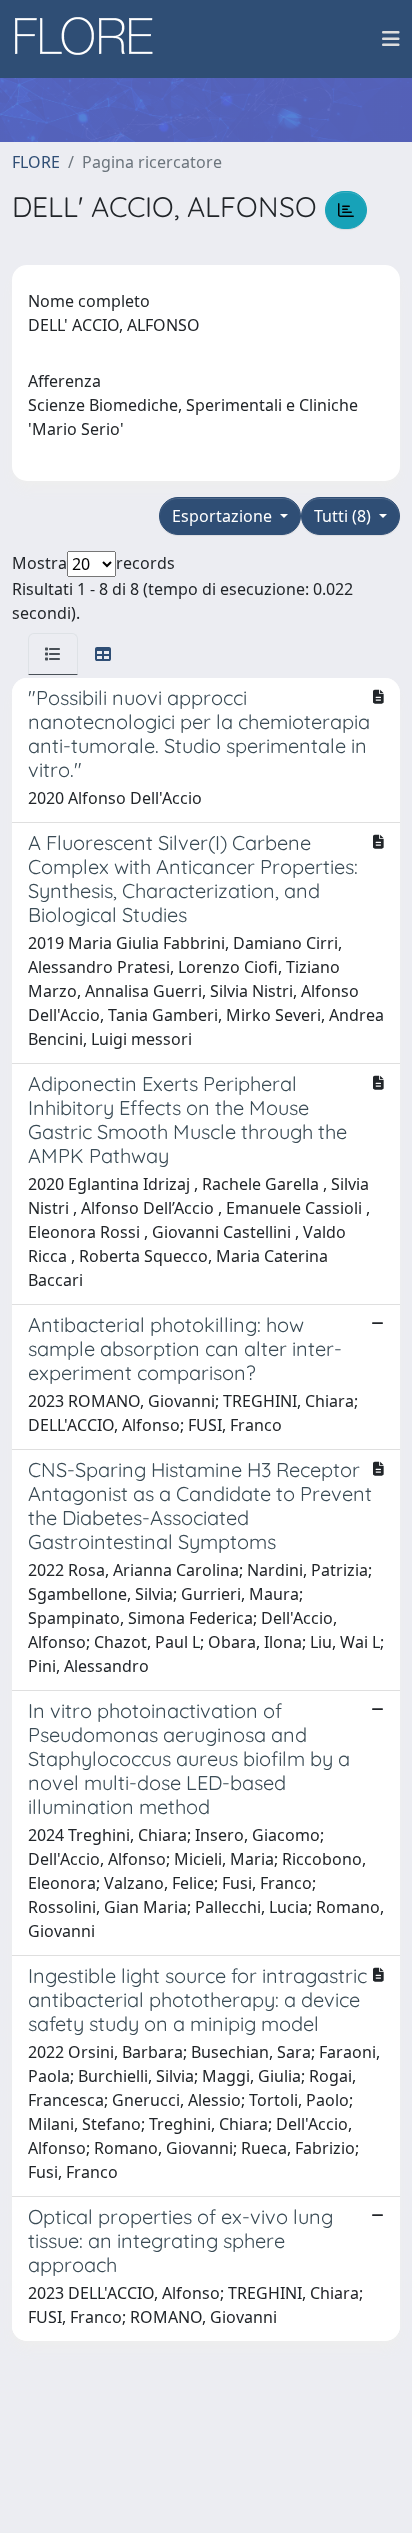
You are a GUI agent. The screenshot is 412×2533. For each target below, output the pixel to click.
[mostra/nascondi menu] (391, 39)
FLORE (36, 162)
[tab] (53, 654)
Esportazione (224, 516)
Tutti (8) (344, 516)
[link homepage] (91, 39)
